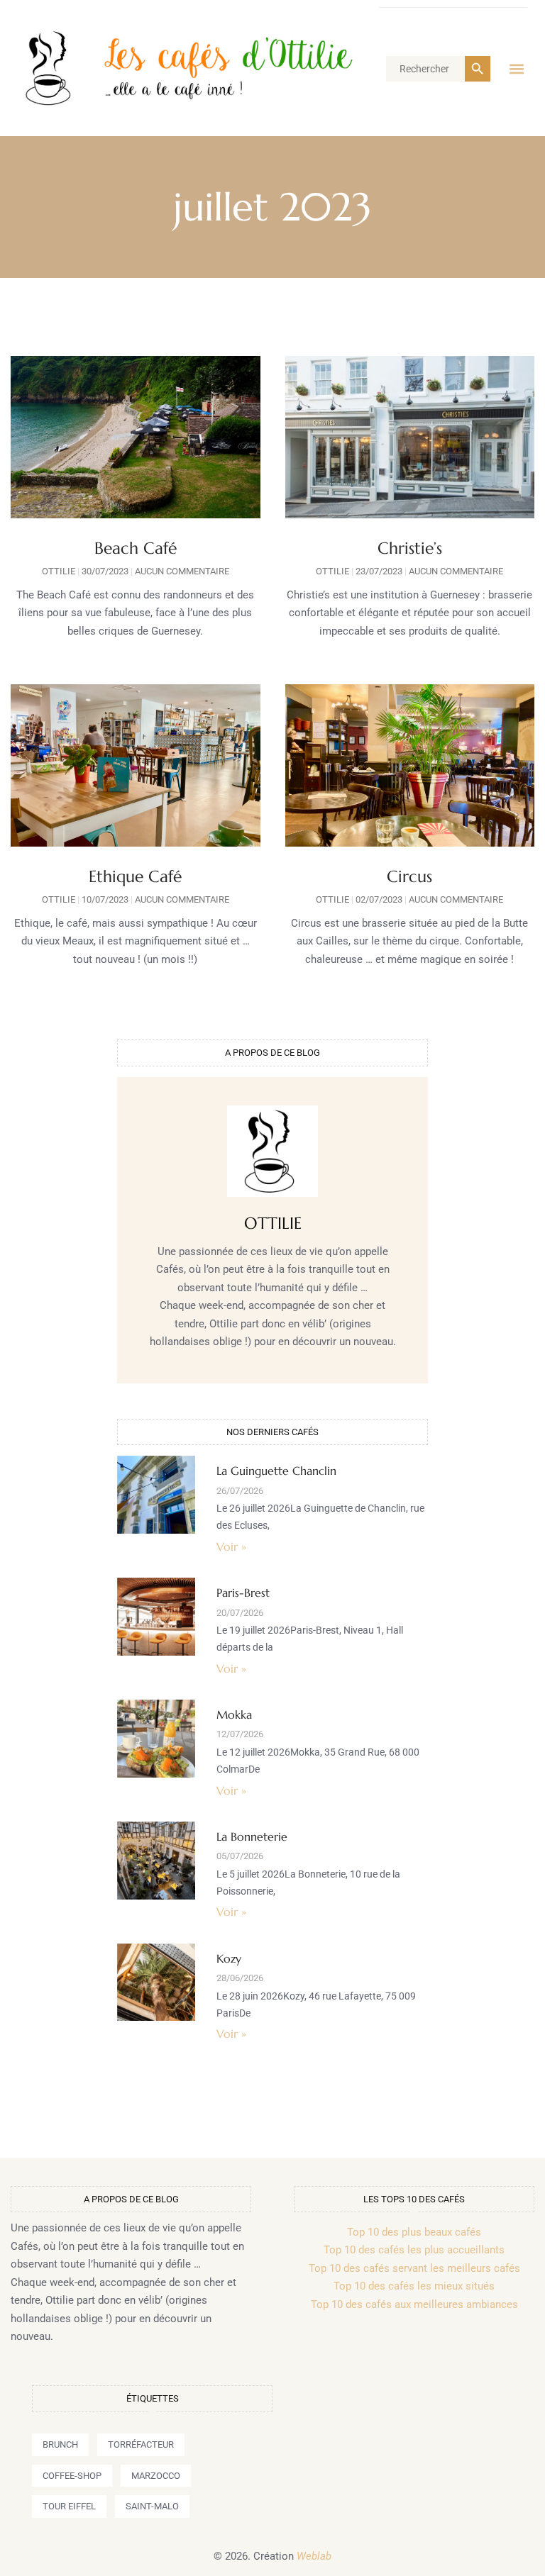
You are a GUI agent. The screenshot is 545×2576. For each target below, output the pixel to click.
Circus (409, 876)
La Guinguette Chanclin (276, 1471)
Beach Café (136, 548)
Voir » (231, 1546)
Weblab (314, 2556)
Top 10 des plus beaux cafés (414, 2232)
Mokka (234, 1714)
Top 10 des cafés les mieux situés (414, 2286)
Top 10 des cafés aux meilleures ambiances (414, 2304)
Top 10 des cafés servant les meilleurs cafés (414, 2268)
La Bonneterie (252, 1836)
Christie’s (410, 548)
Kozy (229, 1958)
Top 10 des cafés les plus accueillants (414, 2250)
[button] (516, 68)
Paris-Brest (243, 1593)
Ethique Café (135, 876)
